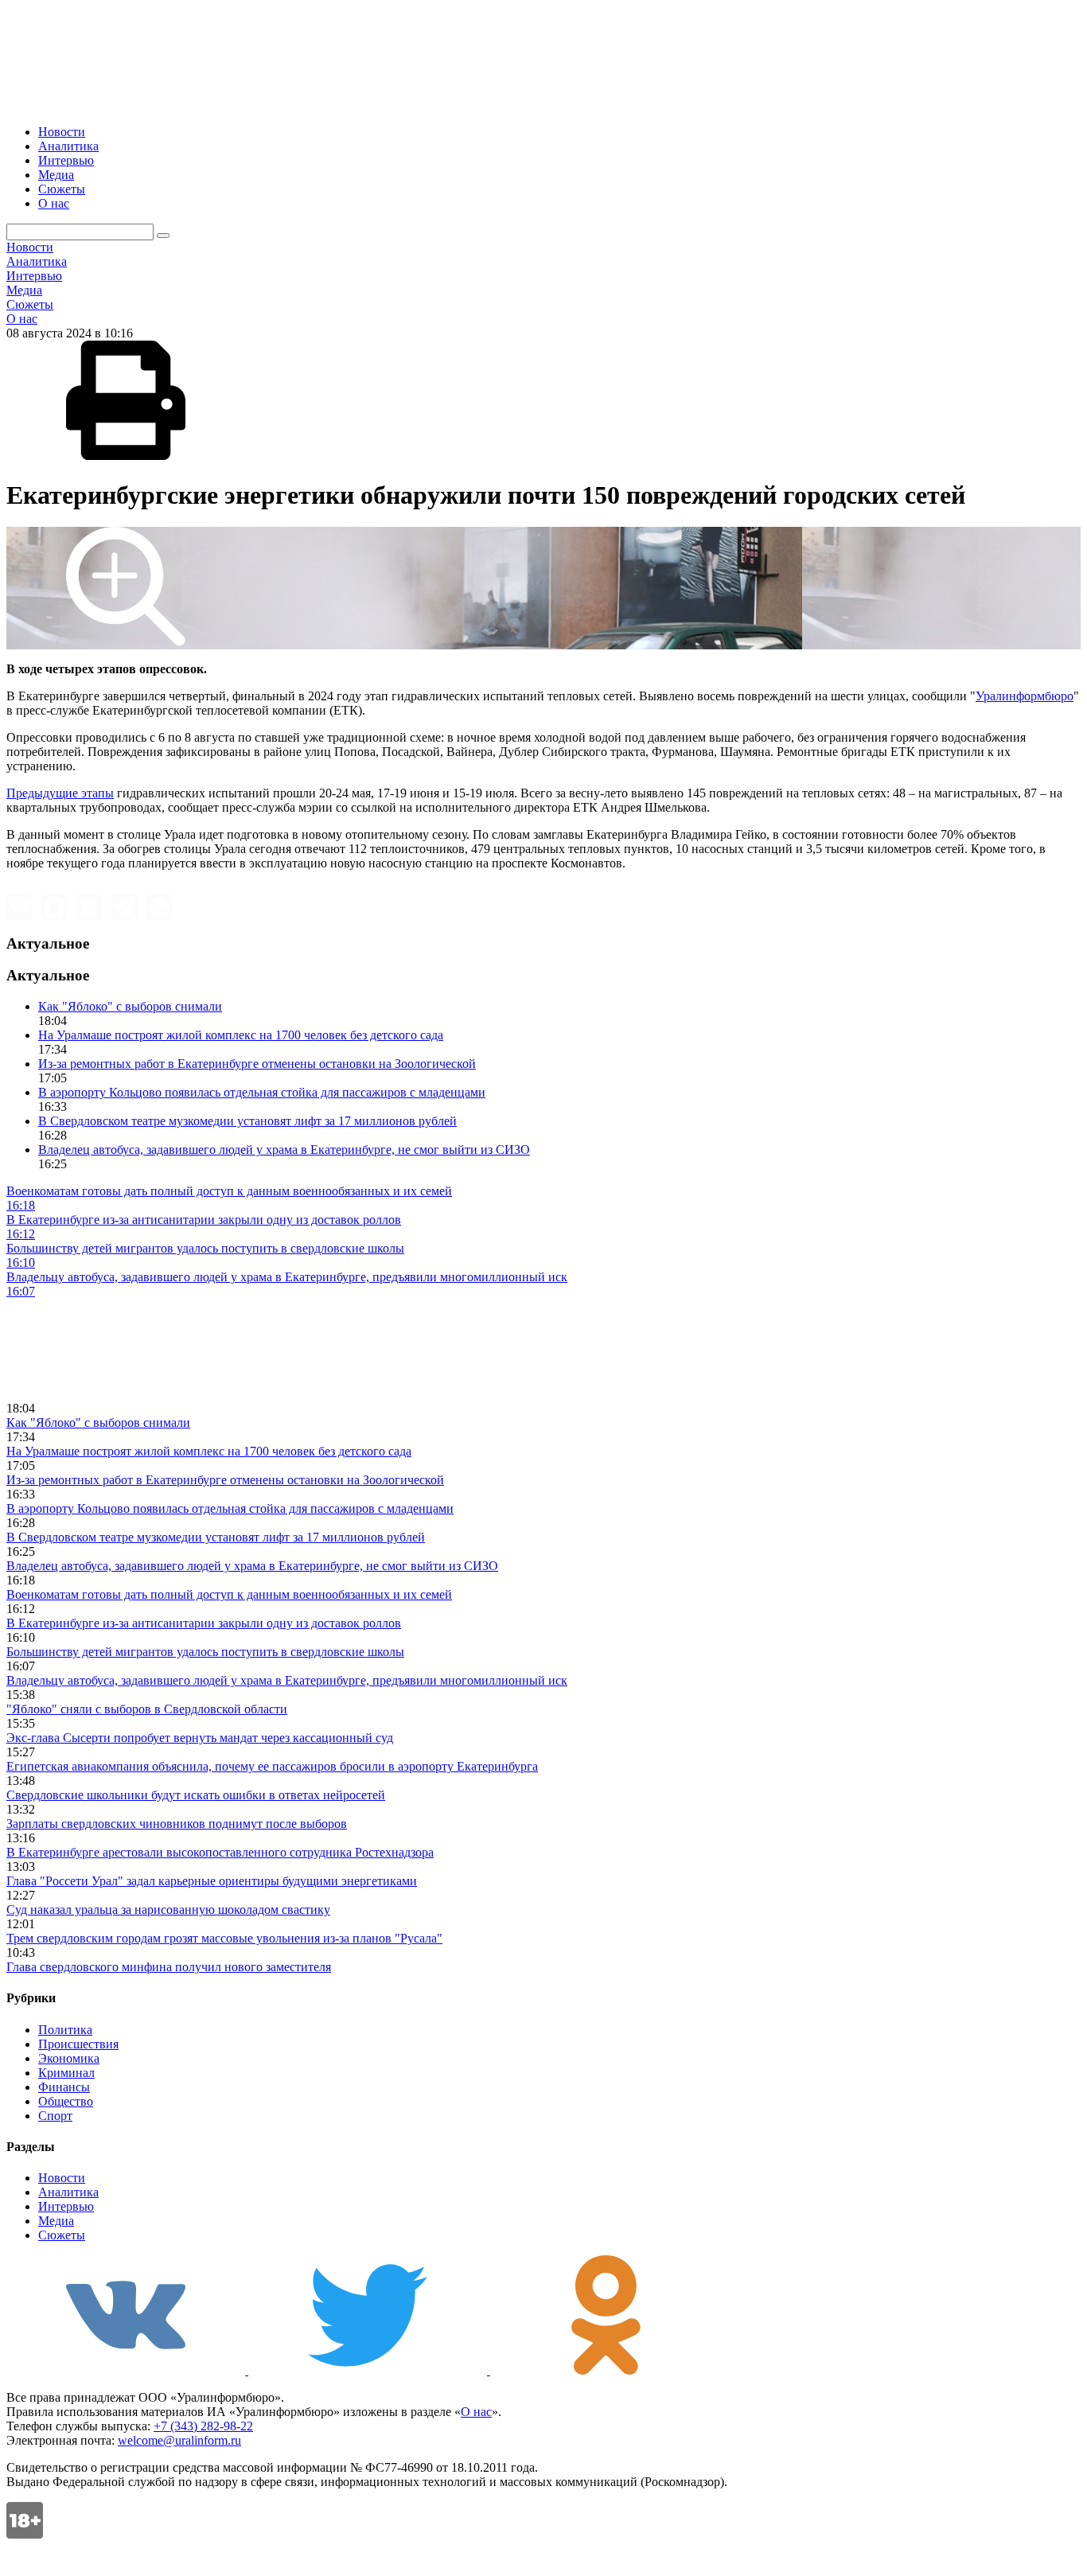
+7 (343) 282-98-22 (203, 2426)
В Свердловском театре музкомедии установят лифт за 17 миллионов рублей (247, 1121)
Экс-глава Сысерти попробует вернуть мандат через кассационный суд (200, 1738)
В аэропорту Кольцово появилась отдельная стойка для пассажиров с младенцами (262, 1092)
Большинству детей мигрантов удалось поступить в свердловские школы (205, 1652)
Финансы (64, 2087)
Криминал (66, 2073)
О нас (54, 203)
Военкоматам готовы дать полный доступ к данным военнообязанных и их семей (229, 1594)
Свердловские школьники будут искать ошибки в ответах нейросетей (196, 1795)
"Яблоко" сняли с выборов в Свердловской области (147, 1709)
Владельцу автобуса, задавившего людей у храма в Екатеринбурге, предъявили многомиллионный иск (287, 1680)
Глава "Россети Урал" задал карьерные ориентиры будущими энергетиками (212, 1881)
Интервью (66, 160)
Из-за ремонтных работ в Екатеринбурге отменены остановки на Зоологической (257, 1064)
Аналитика (68, 146)
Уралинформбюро (1025, 696)
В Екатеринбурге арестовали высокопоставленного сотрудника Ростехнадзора (220, 1852)
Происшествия (78, 2044)
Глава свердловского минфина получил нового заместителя (169, 1967)
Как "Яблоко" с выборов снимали (130, 1006)
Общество (66, 2101)
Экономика (69, 2058)
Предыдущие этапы (60, 793)
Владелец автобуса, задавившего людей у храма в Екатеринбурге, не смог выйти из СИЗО (284, 1150)
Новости (62, 132)
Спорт (55, 2116)
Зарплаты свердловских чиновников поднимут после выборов (177, 1824)
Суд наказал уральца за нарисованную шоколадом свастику (168, 1910)
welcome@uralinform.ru (179, 2440)
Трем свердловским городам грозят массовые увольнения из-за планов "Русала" (224, 1938)
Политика (65, 2030)
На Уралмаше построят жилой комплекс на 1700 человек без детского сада (241, 1035)
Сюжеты (62, 189)
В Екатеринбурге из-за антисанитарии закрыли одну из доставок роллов (204, 1623)
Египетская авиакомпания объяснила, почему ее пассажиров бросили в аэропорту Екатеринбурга (272, 1766)
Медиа (56, 175)
